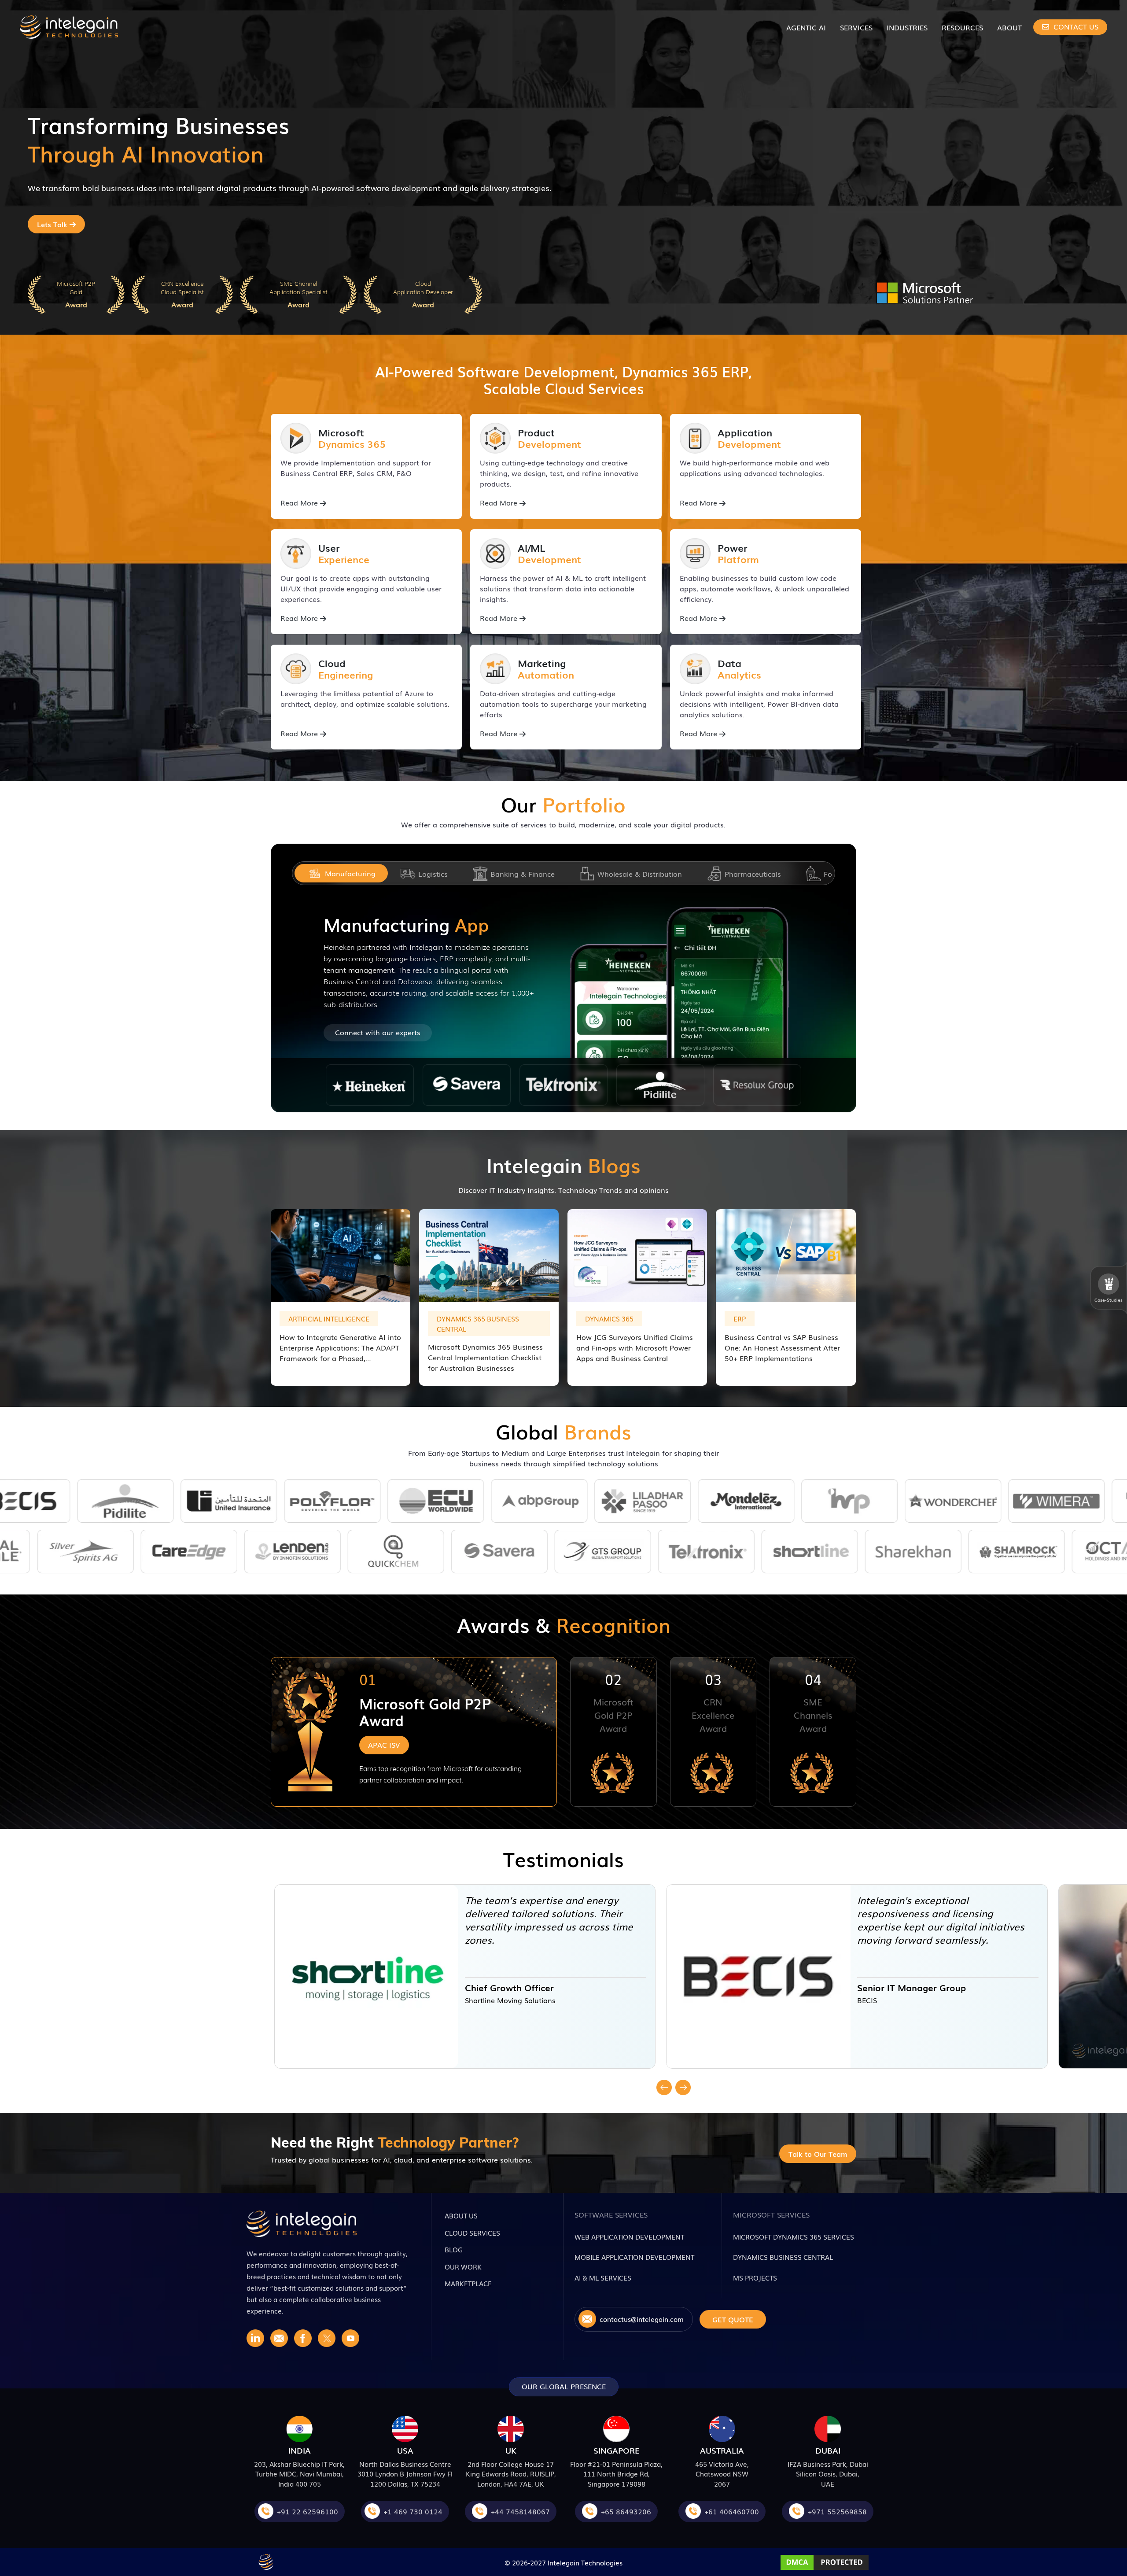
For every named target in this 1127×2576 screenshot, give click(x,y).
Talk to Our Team (818, 2154)
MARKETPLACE (468, 2283)
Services (856, 27)
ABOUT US (461, 2215)
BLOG (454, 2249)
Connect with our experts (378, 1032)
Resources (962, 27)
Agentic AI (806, 27)
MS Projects (755, 2277)
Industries (907, 27)
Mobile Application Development (634, 2257)
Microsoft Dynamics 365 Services (794, 2236)
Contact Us (1075, 26)
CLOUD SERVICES (472, 2233)
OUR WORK (463, 2266)
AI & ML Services (603, 2277)
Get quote (733, 2319)
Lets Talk (53, 224)
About (1009, 27)
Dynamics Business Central (783, 2257)
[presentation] (666, 2087)
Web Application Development (629, 2236)
